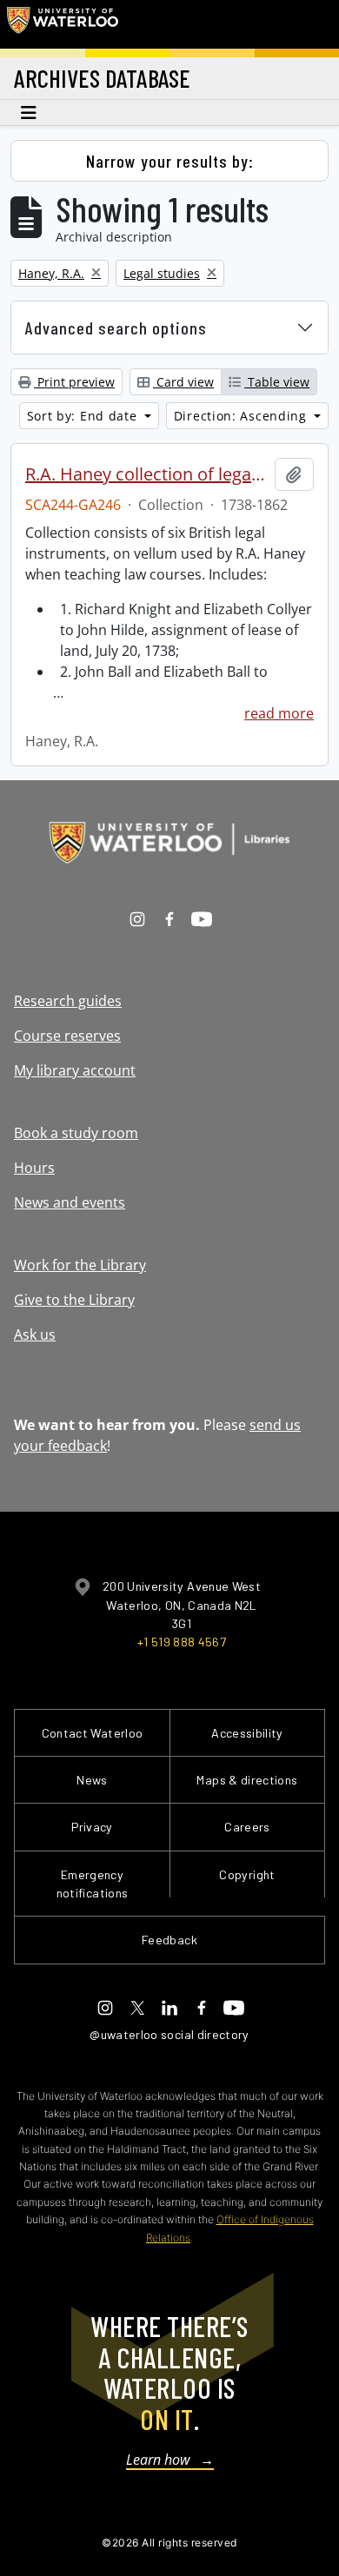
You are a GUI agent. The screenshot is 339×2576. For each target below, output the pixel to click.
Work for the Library (80, 1265)
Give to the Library (74, 1300)
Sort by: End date (84, 416)
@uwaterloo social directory (169, 2034)
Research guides (68, 1001)
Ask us (35, 1334)
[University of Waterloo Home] (63, 24)
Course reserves (67, 1036)
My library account (75, 1070)
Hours (34, 1168)
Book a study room (76, 1133)
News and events (70, 1202)
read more (279, 713)
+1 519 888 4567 (182, 1642)
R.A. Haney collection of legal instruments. (146, 474)
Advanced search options (116, 328)
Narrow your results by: (170, 161)
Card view (183, 382)
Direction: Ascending (243, 416)
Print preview (74, 382)
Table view (277, 382)
